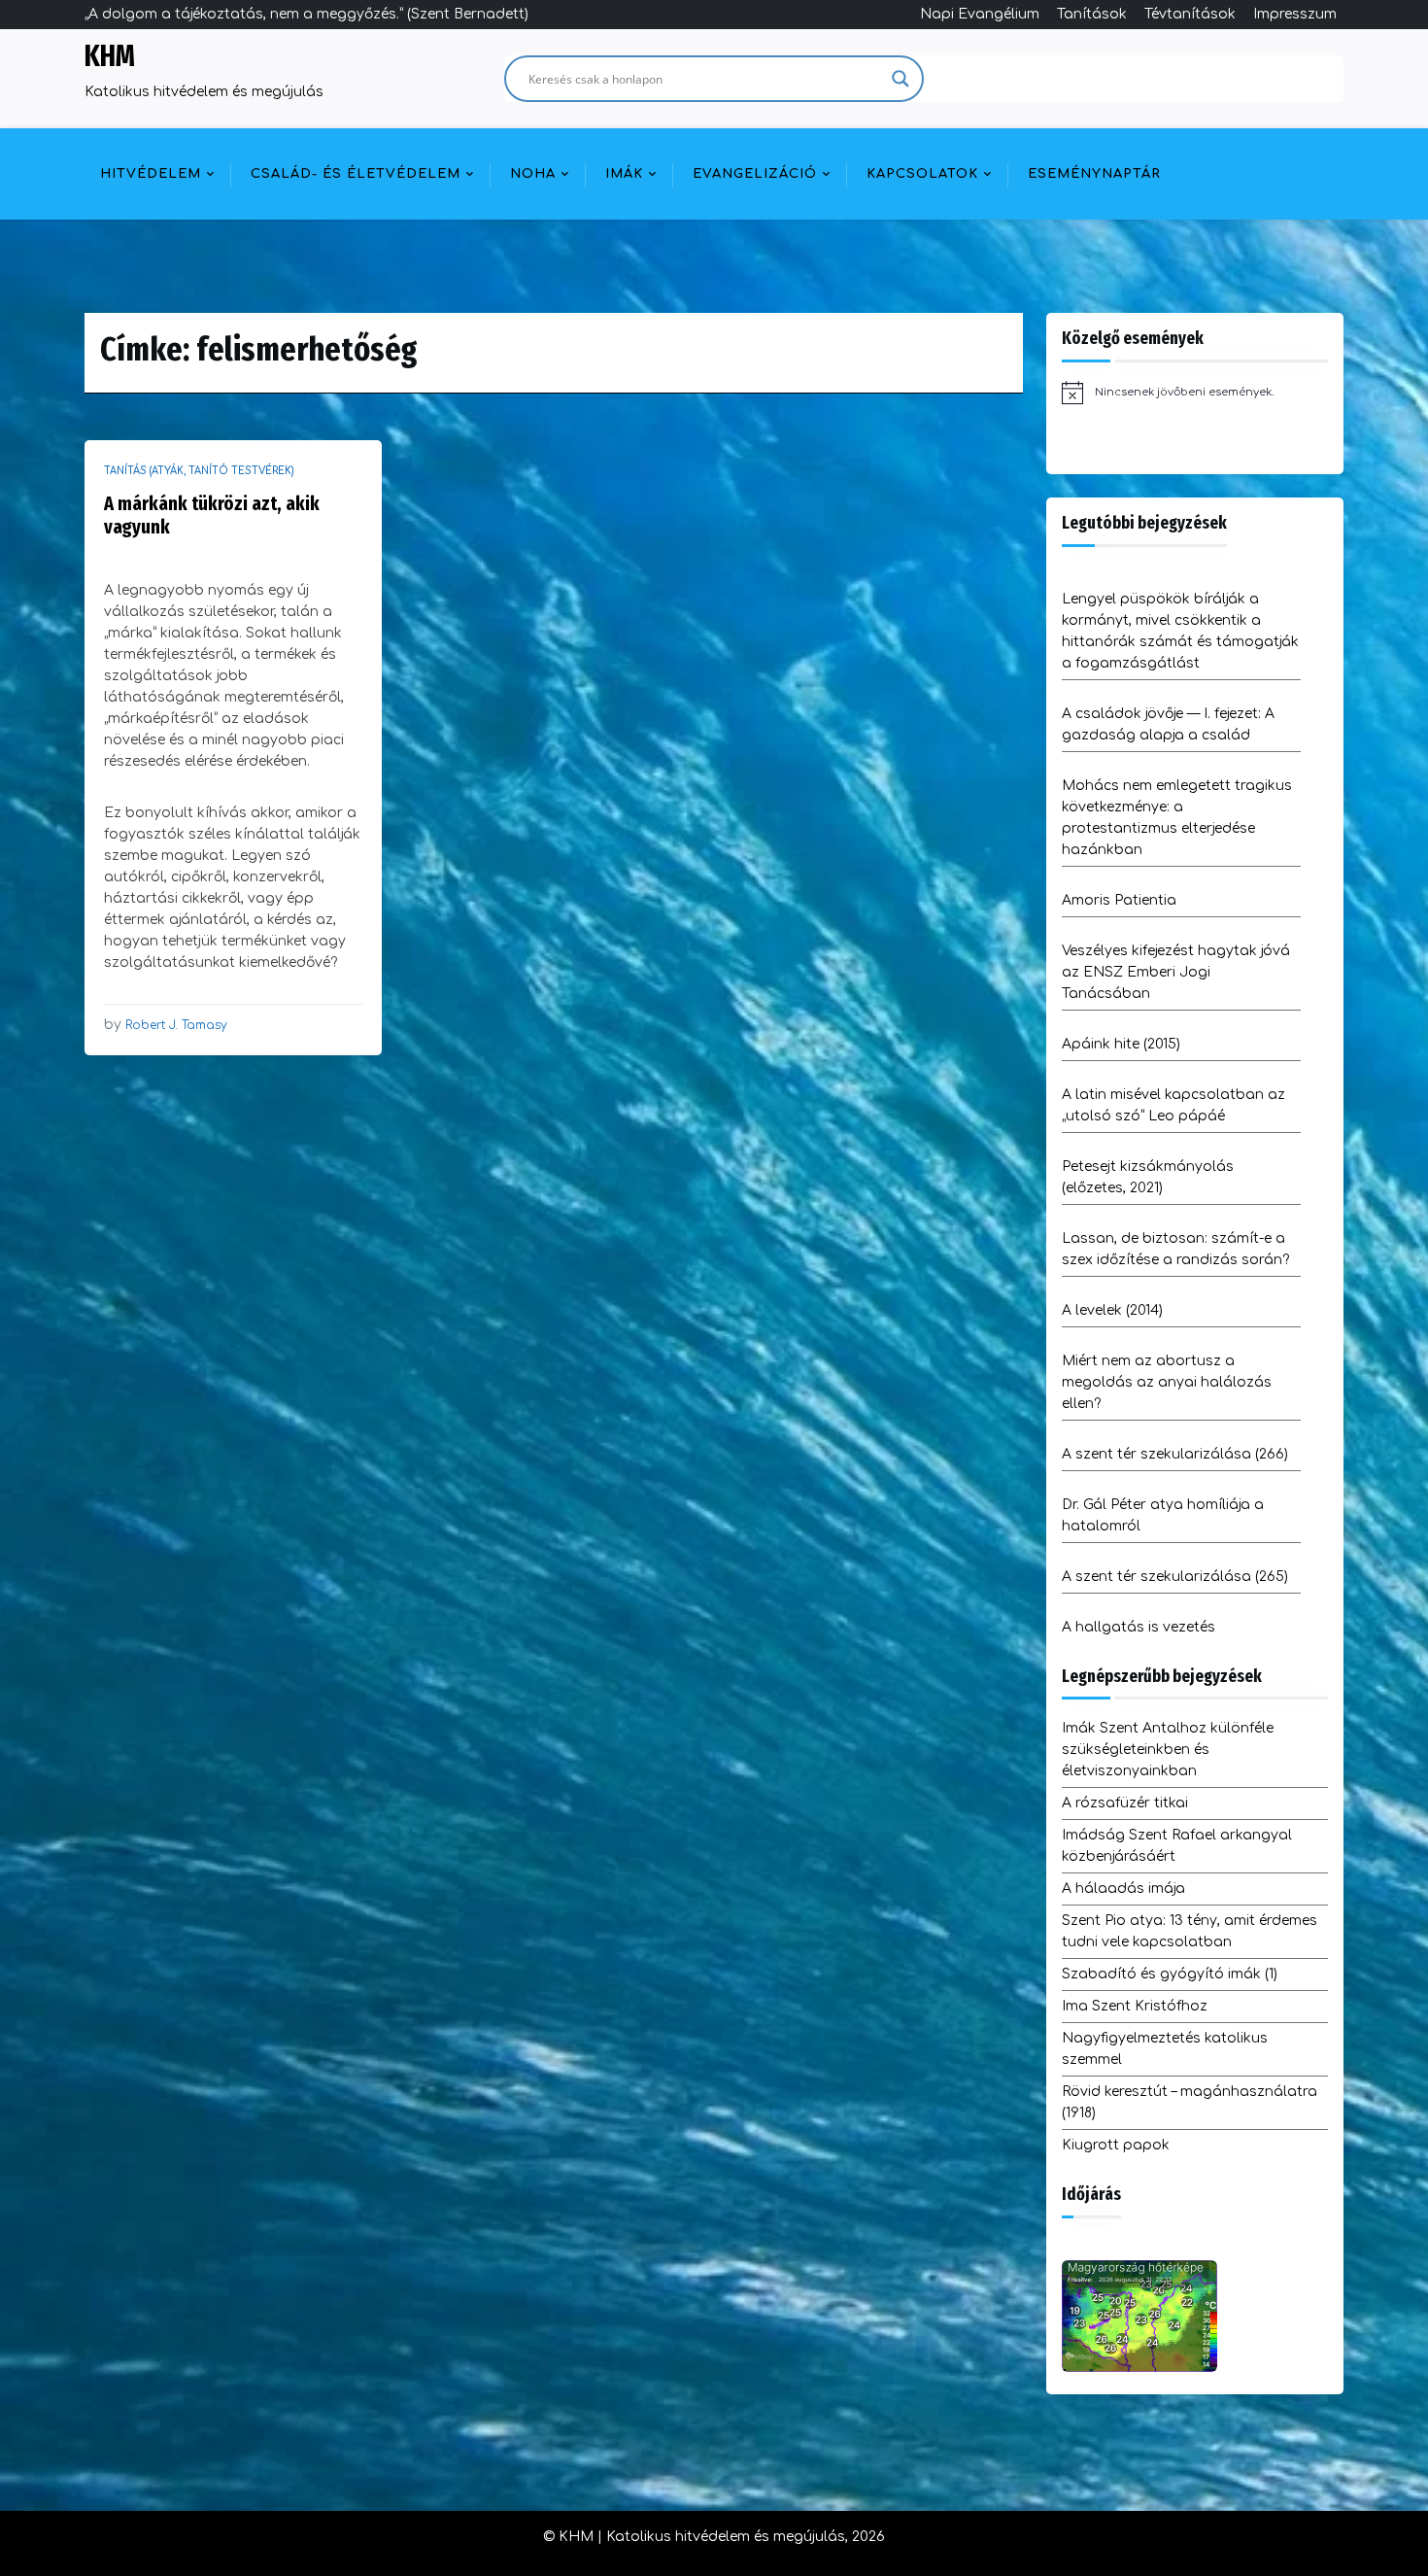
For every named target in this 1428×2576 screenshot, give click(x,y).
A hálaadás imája (1123, 1889)
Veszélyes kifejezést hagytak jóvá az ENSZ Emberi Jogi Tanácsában (1176, 972)
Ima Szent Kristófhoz (1135, 2006)
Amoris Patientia (1119, 900)
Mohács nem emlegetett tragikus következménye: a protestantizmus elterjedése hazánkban (1177, 818)
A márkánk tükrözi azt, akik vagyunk (212, 515)
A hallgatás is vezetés (1139, 1627)
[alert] (1195, 393)
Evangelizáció (755, 174)
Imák (624, 174)
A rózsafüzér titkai (1125, 1803)
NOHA (533, 174)
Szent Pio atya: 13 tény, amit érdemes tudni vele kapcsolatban (1190, 1931)
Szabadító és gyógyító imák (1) (1170, 1974)
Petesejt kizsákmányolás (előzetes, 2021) (1148, 1177)
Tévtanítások (1190, 14)
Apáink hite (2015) (1121, 1044)
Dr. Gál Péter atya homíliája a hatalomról (1163, 1515)
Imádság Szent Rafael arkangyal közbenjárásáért (1177, 1846)
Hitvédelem (151, 174)
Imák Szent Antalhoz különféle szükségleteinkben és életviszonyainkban (1168, 1750)
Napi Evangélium (980, 14)
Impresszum (1295, 14)
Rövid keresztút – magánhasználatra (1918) (1190, 2102)
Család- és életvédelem (356, 174)
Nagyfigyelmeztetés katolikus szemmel (1165, 2049)
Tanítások (1092, 14)
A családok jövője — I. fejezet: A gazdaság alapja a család (1168, 724)
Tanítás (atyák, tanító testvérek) (199, 471)
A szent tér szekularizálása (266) (1175, 1454)
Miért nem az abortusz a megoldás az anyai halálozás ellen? (1167, 1382)
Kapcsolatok (922, 174)
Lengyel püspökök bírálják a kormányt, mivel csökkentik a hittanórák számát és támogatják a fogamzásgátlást (1180, 631)
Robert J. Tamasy (176, 1025)
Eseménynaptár (1094, 174)
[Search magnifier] (901, 79)
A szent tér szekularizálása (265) (1175, 1577)
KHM (110, 56)
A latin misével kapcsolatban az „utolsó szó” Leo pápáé (1173, 1105)
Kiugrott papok (1116, 2145)
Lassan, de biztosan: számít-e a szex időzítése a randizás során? (1175, 1249)
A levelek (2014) (1112, 1310)
